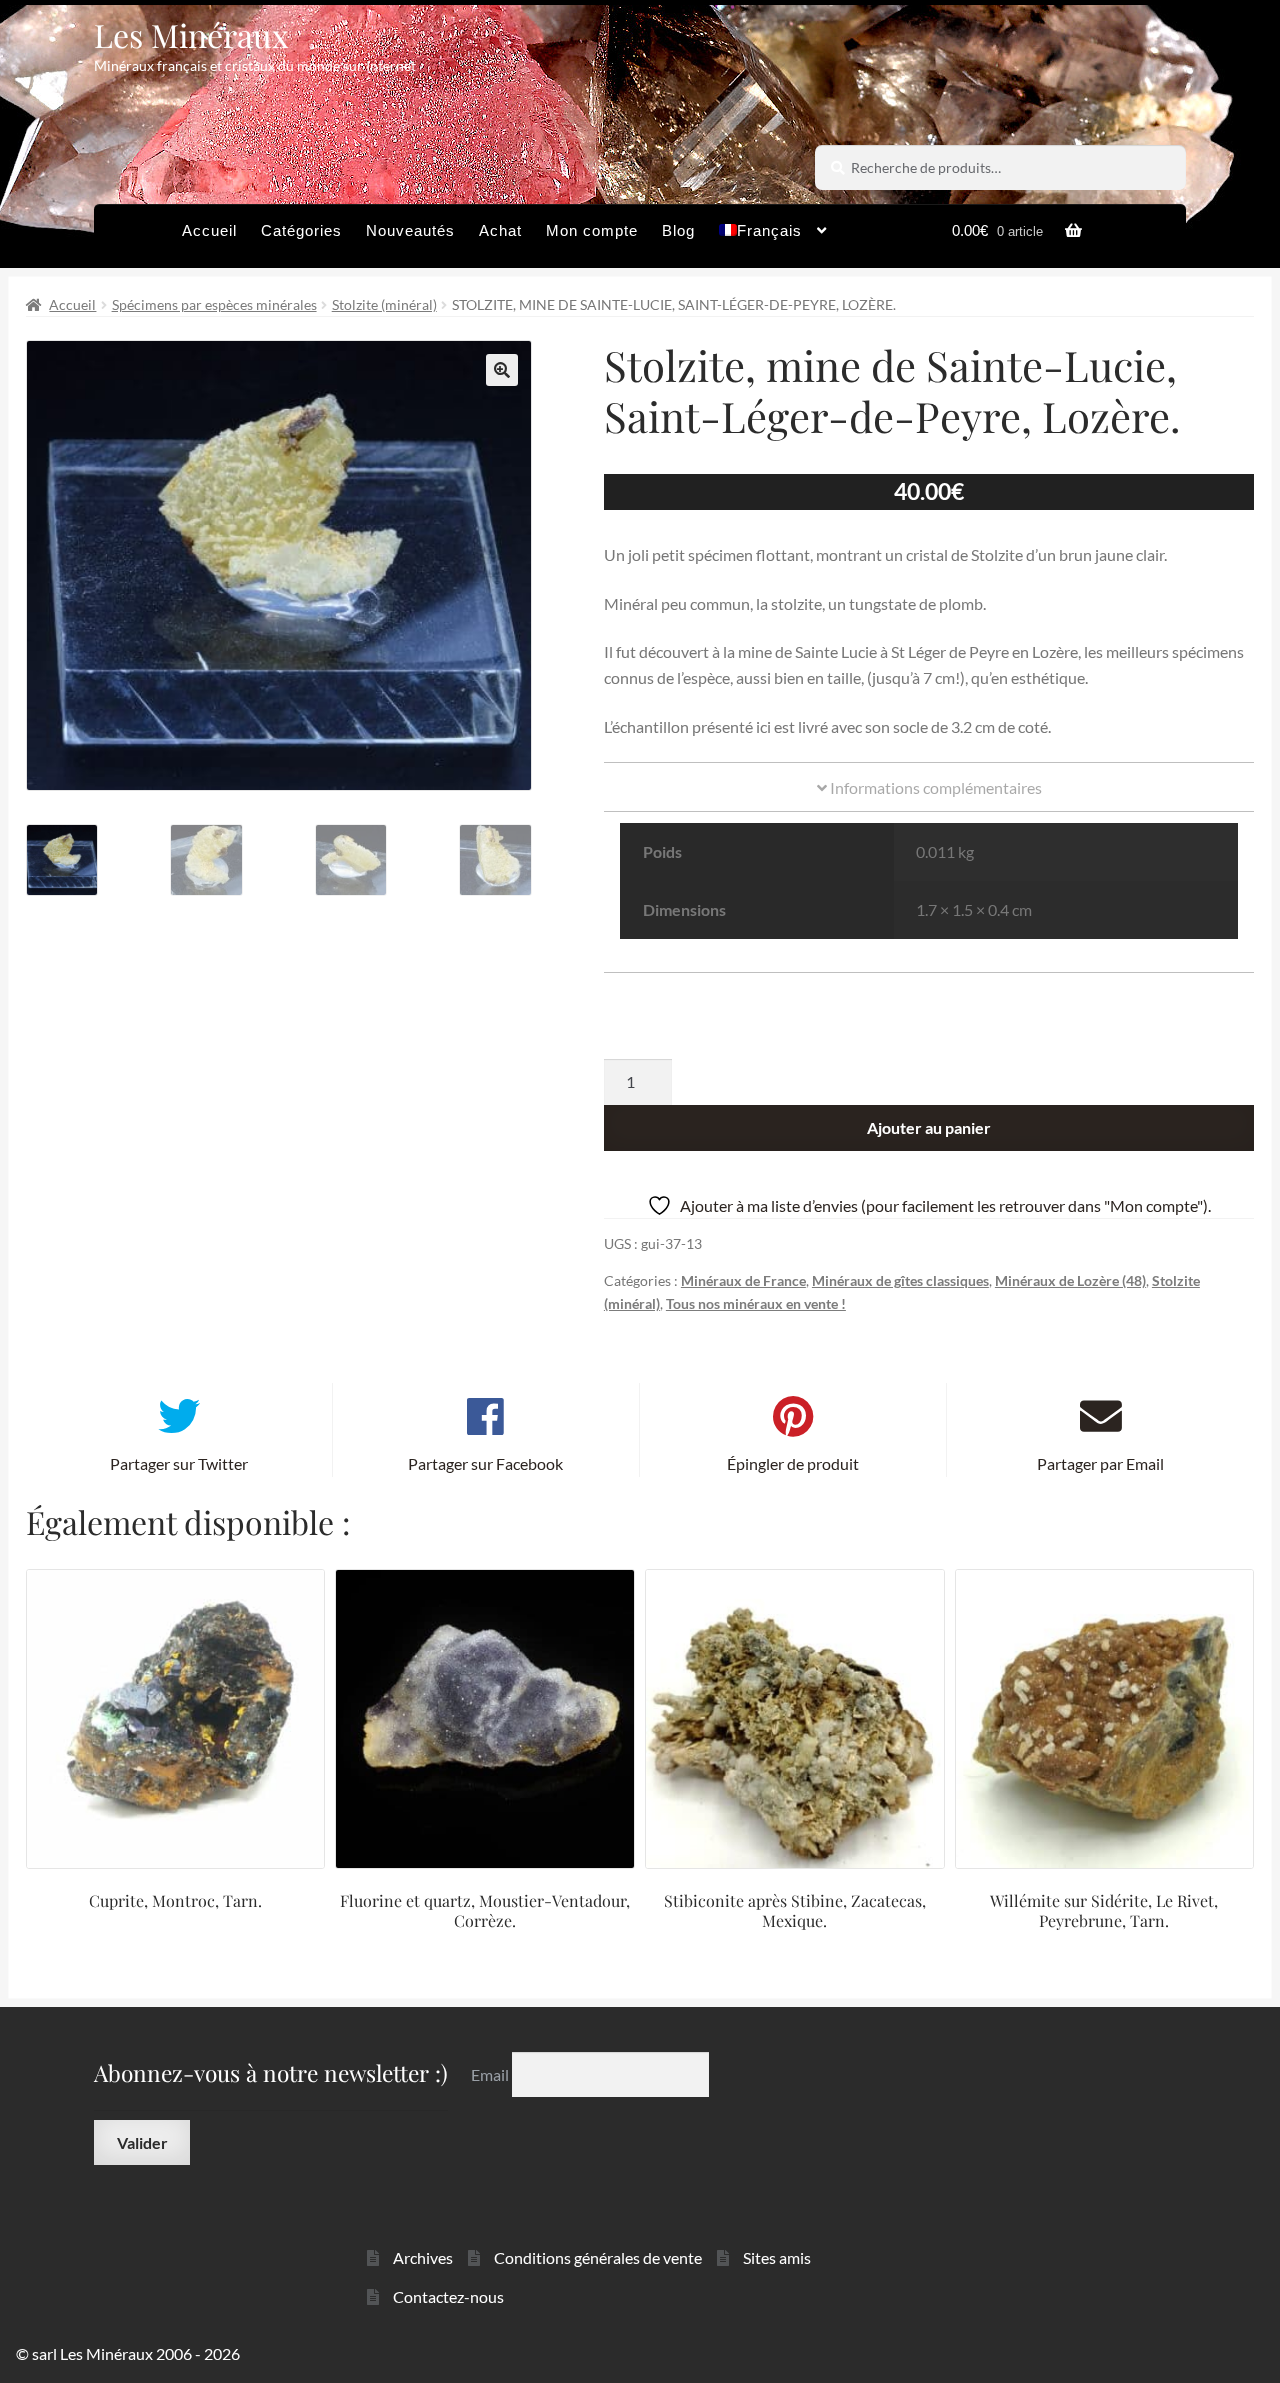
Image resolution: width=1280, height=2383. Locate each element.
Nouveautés (410, 230)
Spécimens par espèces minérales (214, 304)
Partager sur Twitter (179, 1463)
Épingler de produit (793, 1463)
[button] (502, 370)
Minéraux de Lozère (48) (1070, 1280)
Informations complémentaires (934, 787)
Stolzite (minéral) (384, 304)
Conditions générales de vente (598, 2257)
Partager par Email (1100, 1463)
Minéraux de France (743, 1280)
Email (491, 2073)
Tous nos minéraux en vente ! (756, 1303)
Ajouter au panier (929, 1127)
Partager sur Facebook (485, 1463)
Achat (500, 230)
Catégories (301, 230)
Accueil (209, 230)
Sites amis (777, 2257)
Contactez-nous (448, 2296)
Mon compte (592, 230)
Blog (678, 230)
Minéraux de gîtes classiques (900, 1280)
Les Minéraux (191, 34)
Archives (423, 2257)
